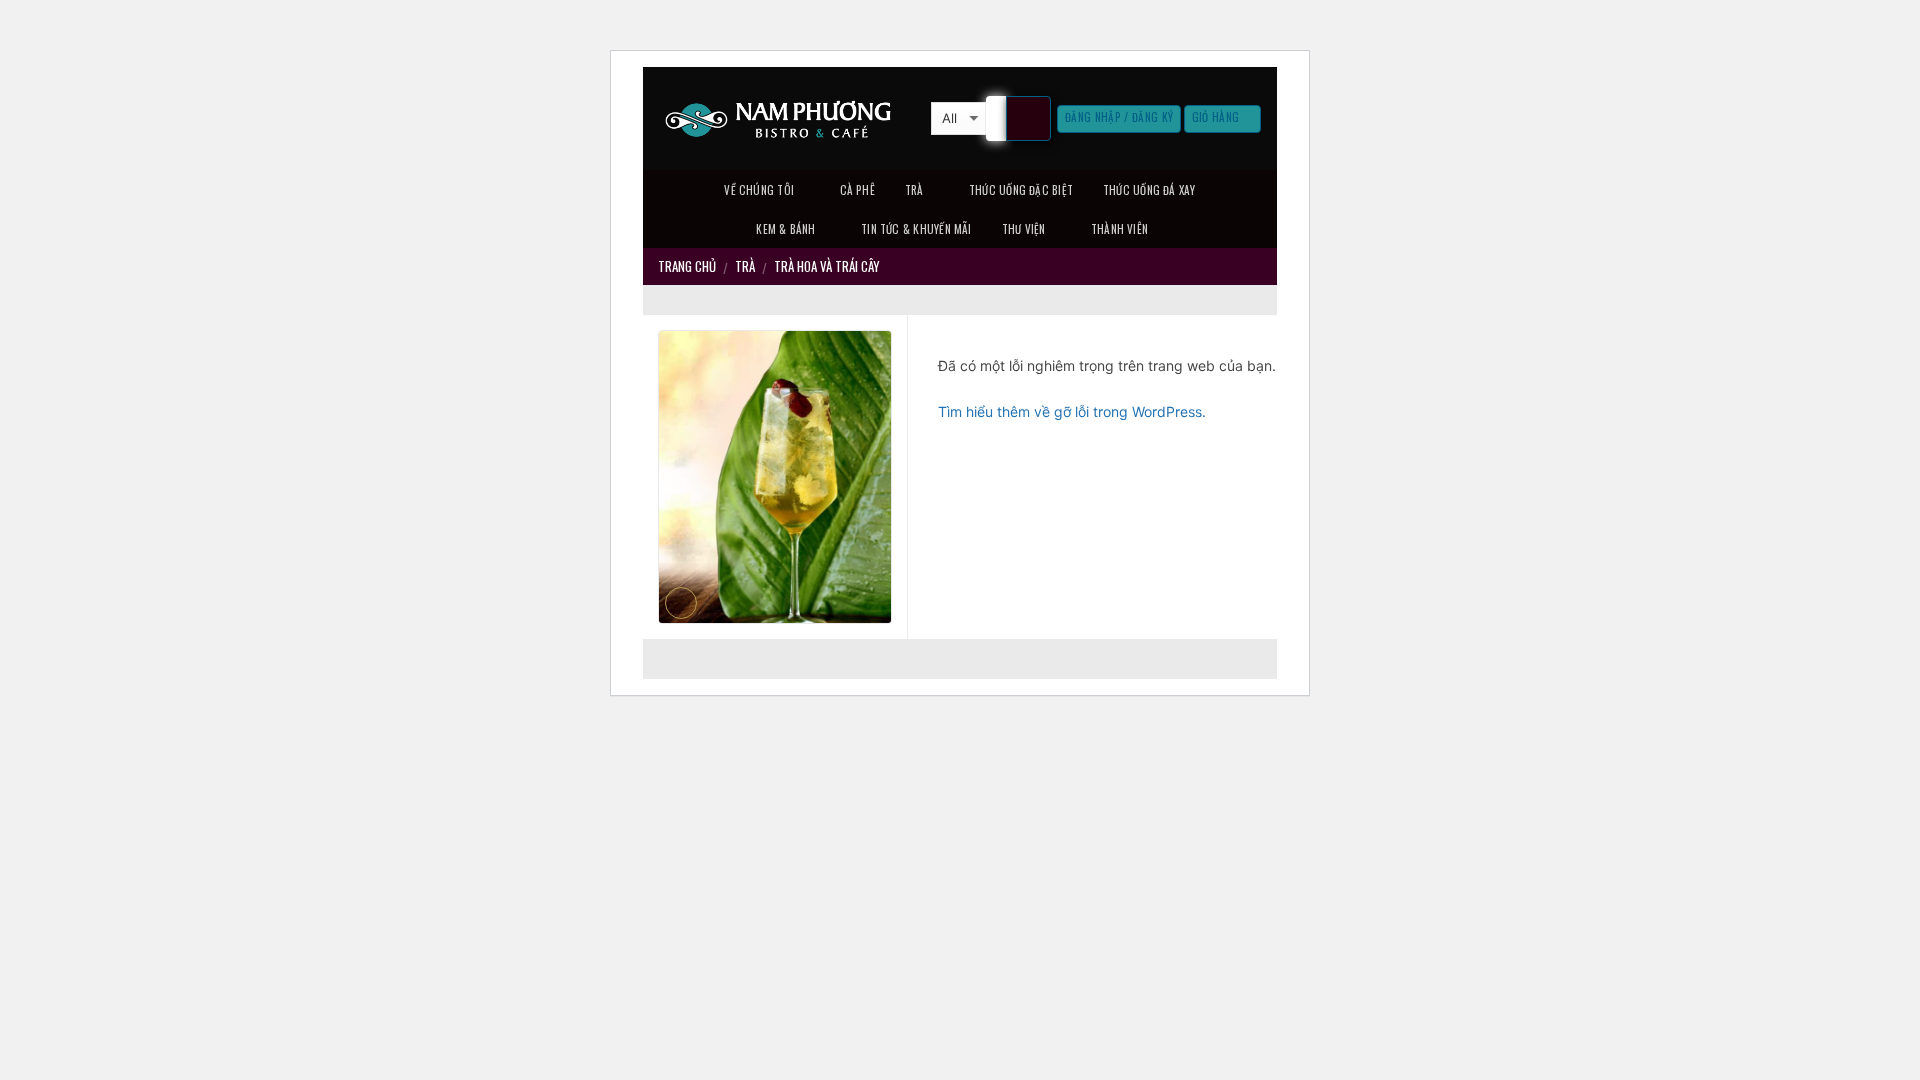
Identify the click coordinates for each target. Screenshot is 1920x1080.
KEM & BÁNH (785, 229)
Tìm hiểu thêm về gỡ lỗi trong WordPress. (1072, 411)
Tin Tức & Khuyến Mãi (916, 229)
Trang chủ (687, 266)
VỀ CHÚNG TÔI (759, 190)
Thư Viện (1024, 229)
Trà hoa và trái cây (827, 266)
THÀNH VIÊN (1119, 229)
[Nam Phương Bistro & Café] (779, 118)
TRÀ (914, 190)
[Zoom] (681, 603)
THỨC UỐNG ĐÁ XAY (1149, 190)
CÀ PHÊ (857, 190)
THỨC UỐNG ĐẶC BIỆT (1021, 190)
